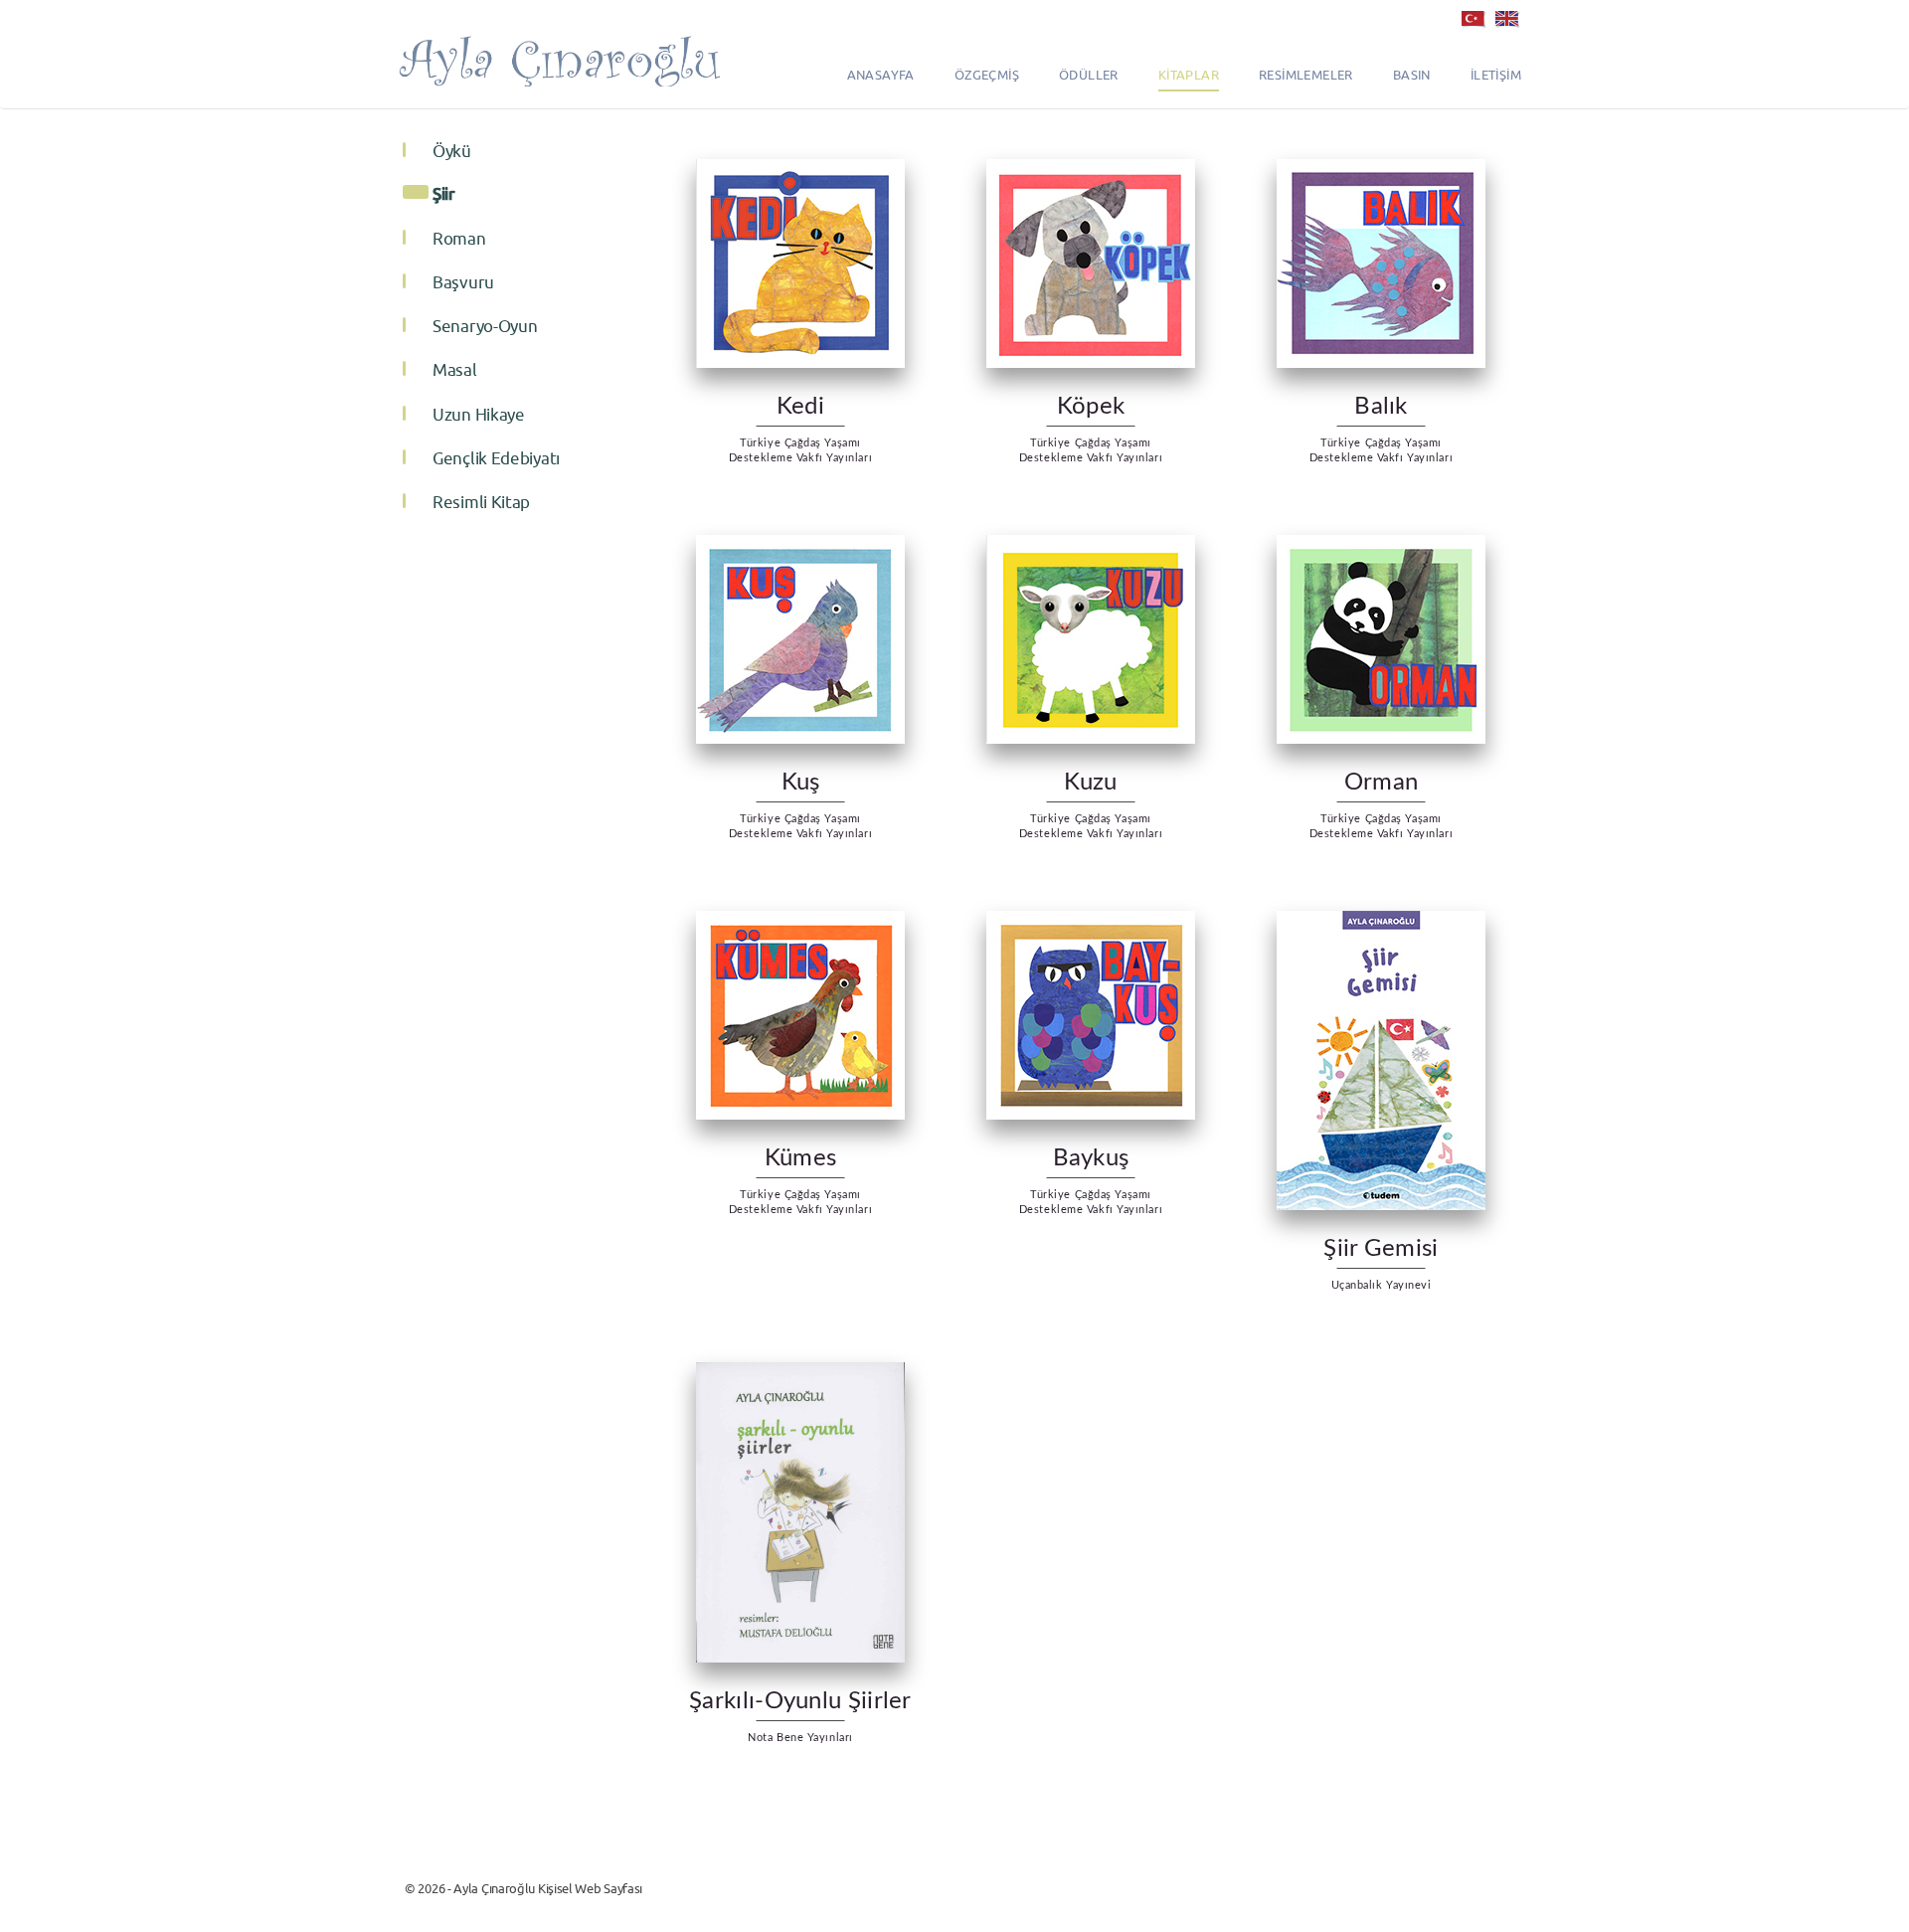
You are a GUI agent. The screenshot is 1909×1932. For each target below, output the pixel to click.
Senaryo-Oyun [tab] (485, 326)
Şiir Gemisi (1381, 1249)
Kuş (801, 783)
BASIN (1412, 75)
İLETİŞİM (1496, 75)
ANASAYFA (881, 75)
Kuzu (1090, 783)
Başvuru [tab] (463, 282)
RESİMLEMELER (1306, 75)
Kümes (801, 1158)
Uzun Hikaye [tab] (479, 415)
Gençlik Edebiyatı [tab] (496, 458)
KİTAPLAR (1189, 75)
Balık (1381, 407)
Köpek (1091, 407)
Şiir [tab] (444, 193)
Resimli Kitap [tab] (481, 502)
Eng (1506, 15)
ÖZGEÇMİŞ (987, 75)
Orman (1382, 783)
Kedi (800, 407)
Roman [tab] (459, 239)
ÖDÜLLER (1089, 75)
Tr (1473, 15)
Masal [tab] (455, 370)
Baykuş (1091, 1158)
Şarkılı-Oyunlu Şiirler (800, 1701)
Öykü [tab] (452, 151)
